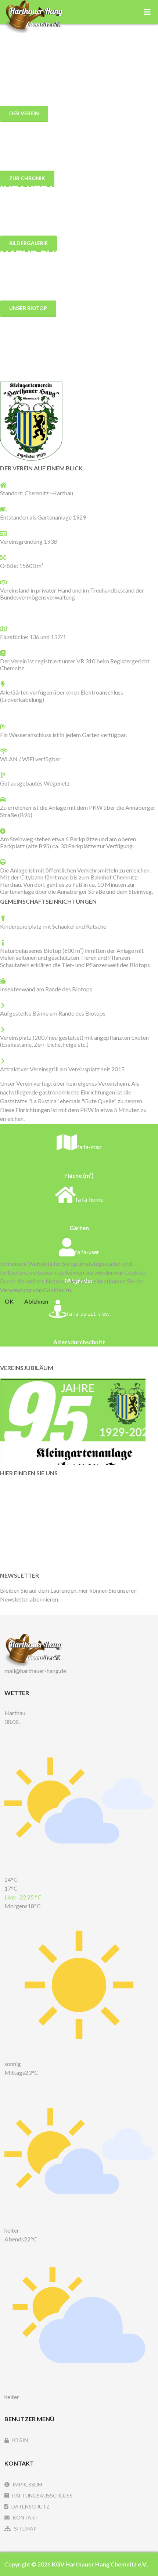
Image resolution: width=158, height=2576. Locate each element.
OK (9, 1301)
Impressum (108, 1313)
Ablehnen (36, 1301)
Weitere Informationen (64, 1313)
